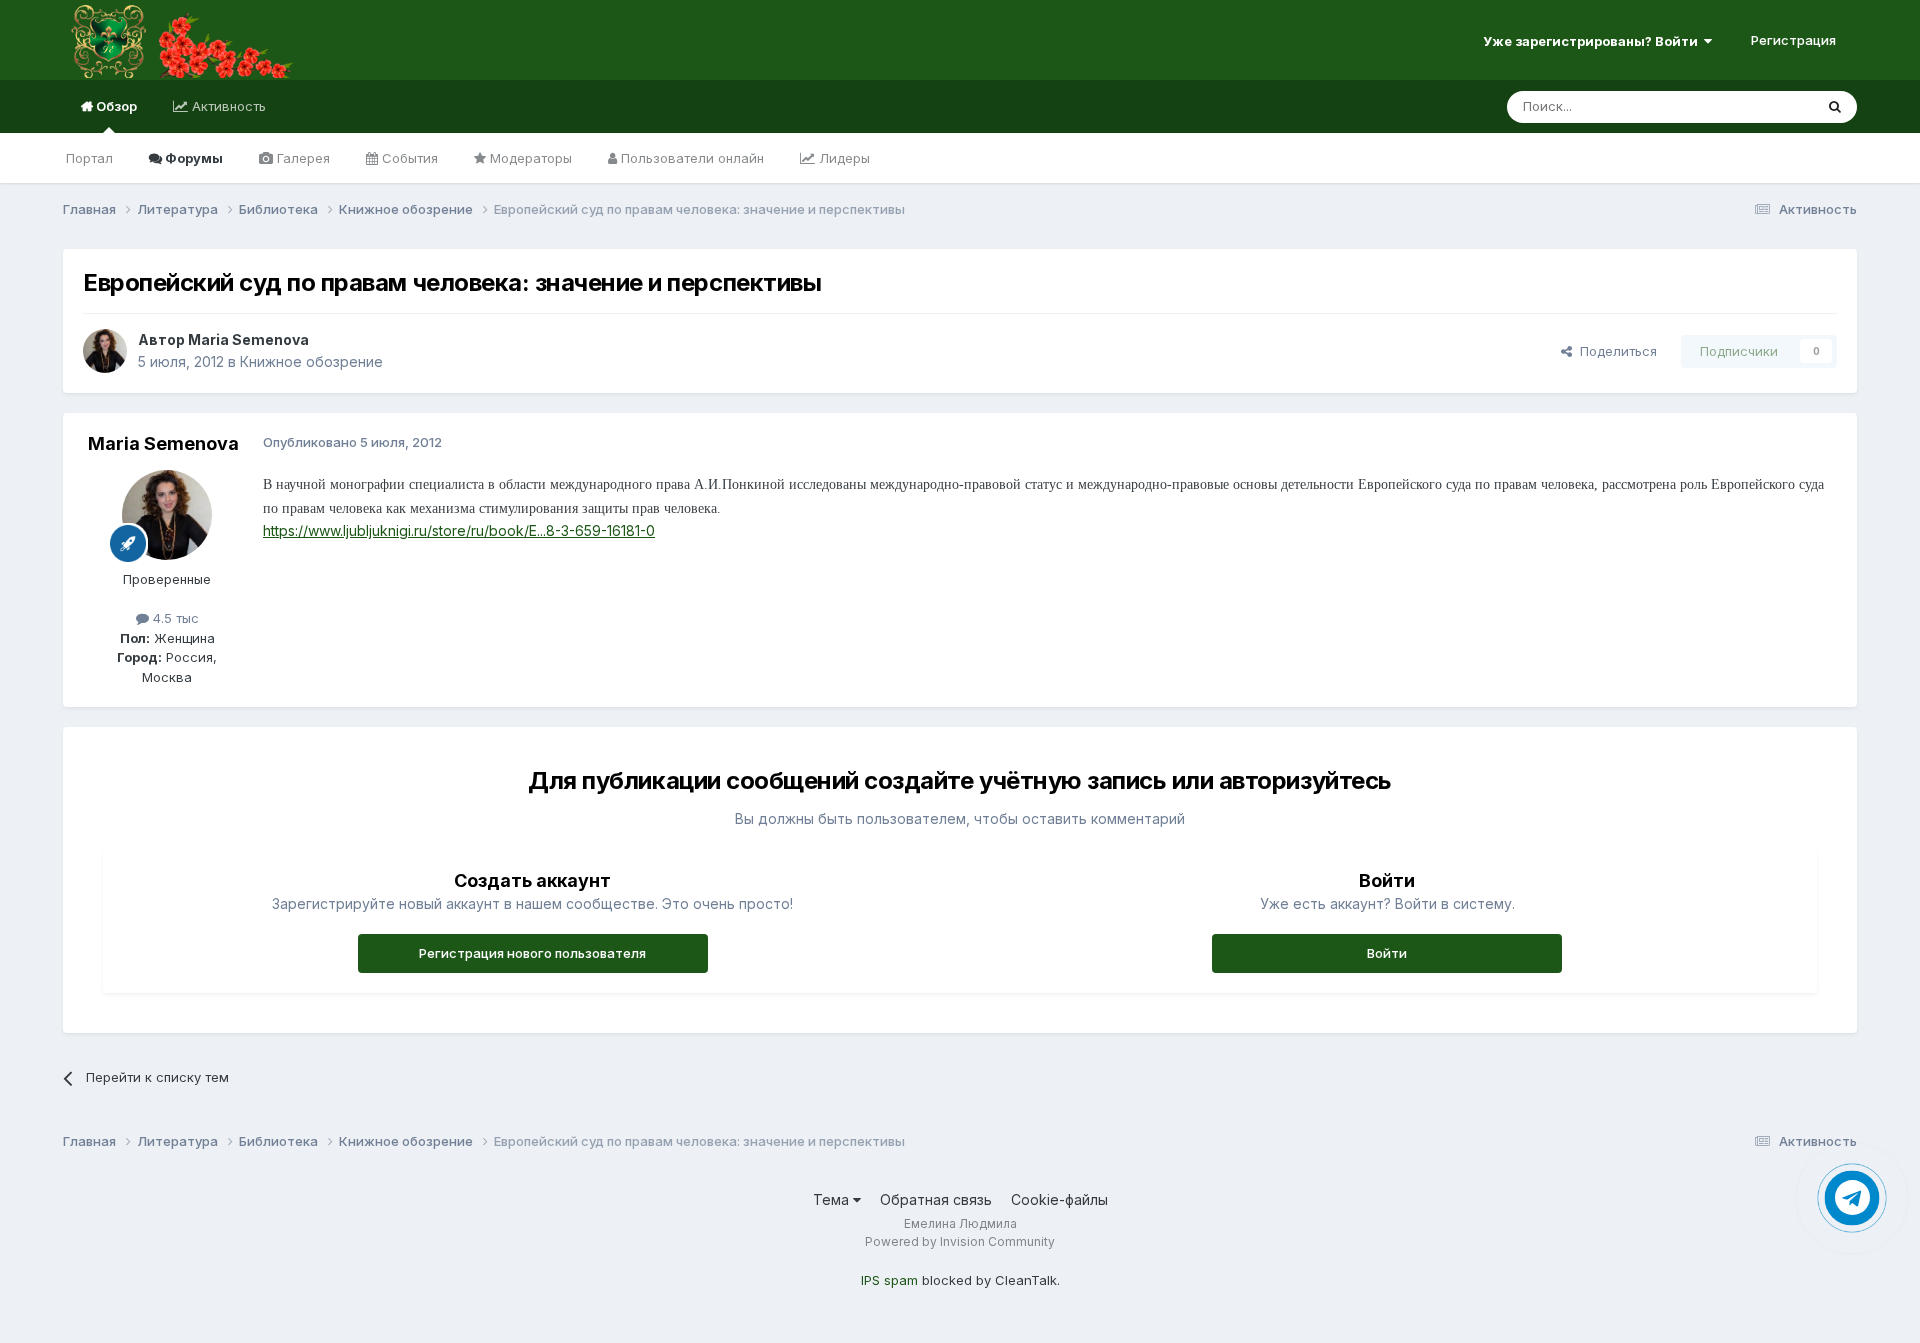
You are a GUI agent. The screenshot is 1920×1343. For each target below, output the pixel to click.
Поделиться (1614, 351)
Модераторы (529, 158)
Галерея (301, 158)
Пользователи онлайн (690, 158)
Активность (227, 106)
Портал (89, 158)
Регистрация (1793, 40)
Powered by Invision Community (960, 1241)
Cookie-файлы (1059, 1199)
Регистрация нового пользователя (532, 953)
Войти (1387, 953)
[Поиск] (1835, 107)
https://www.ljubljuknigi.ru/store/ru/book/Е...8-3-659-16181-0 (459, 530)
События (408, 158)
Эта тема (1759, 106)
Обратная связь (936, 1199)
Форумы (192, 158)
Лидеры (842, 158)
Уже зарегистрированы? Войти (1593, 41)
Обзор (115, 106)
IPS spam (889, 1280)
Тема (833, 1199)
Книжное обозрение (311, 361)
